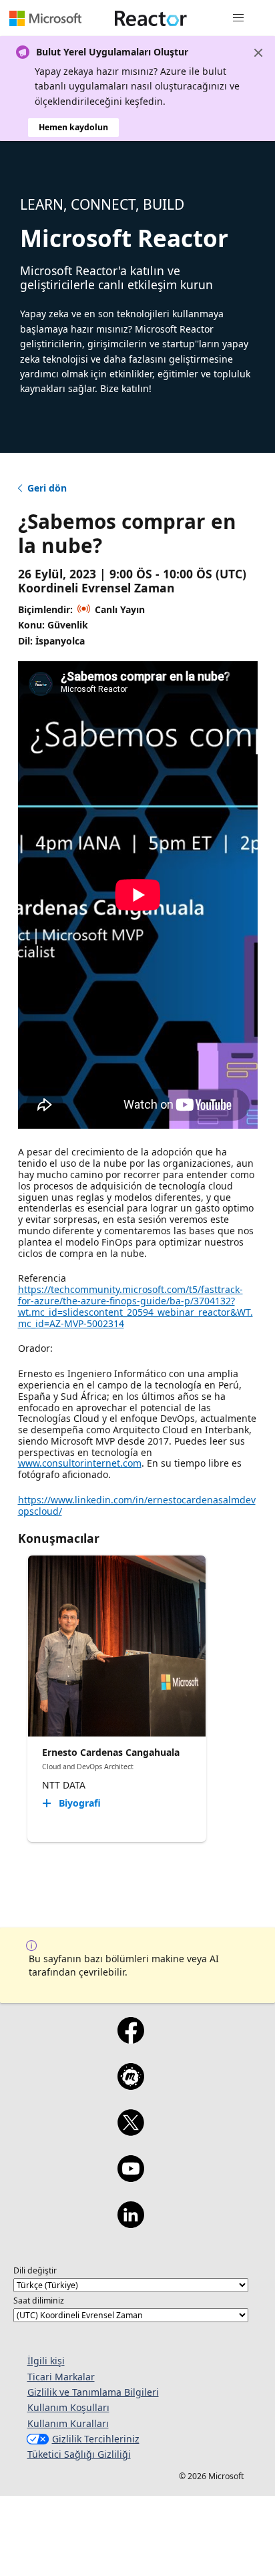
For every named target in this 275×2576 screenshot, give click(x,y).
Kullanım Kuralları (68, 2423)
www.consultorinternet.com (80, 1463)
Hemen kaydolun (73, 127)
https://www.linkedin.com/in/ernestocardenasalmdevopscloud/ (137, 1505)
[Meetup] (130, 2085)
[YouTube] (130, 2177)
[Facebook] (130, 2039)
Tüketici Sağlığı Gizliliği (79, 2454)
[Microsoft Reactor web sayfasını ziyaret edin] (151, 18)
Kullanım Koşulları (68, 2407)
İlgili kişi (46, 2361)
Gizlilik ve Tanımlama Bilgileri (93, 2392)
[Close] (258, 53)
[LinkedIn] (130, 2223)
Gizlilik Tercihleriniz (96, 2439)
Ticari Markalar (61, 2377)
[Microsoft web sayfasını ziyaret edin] (45, 18)
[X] (130, 2131)
